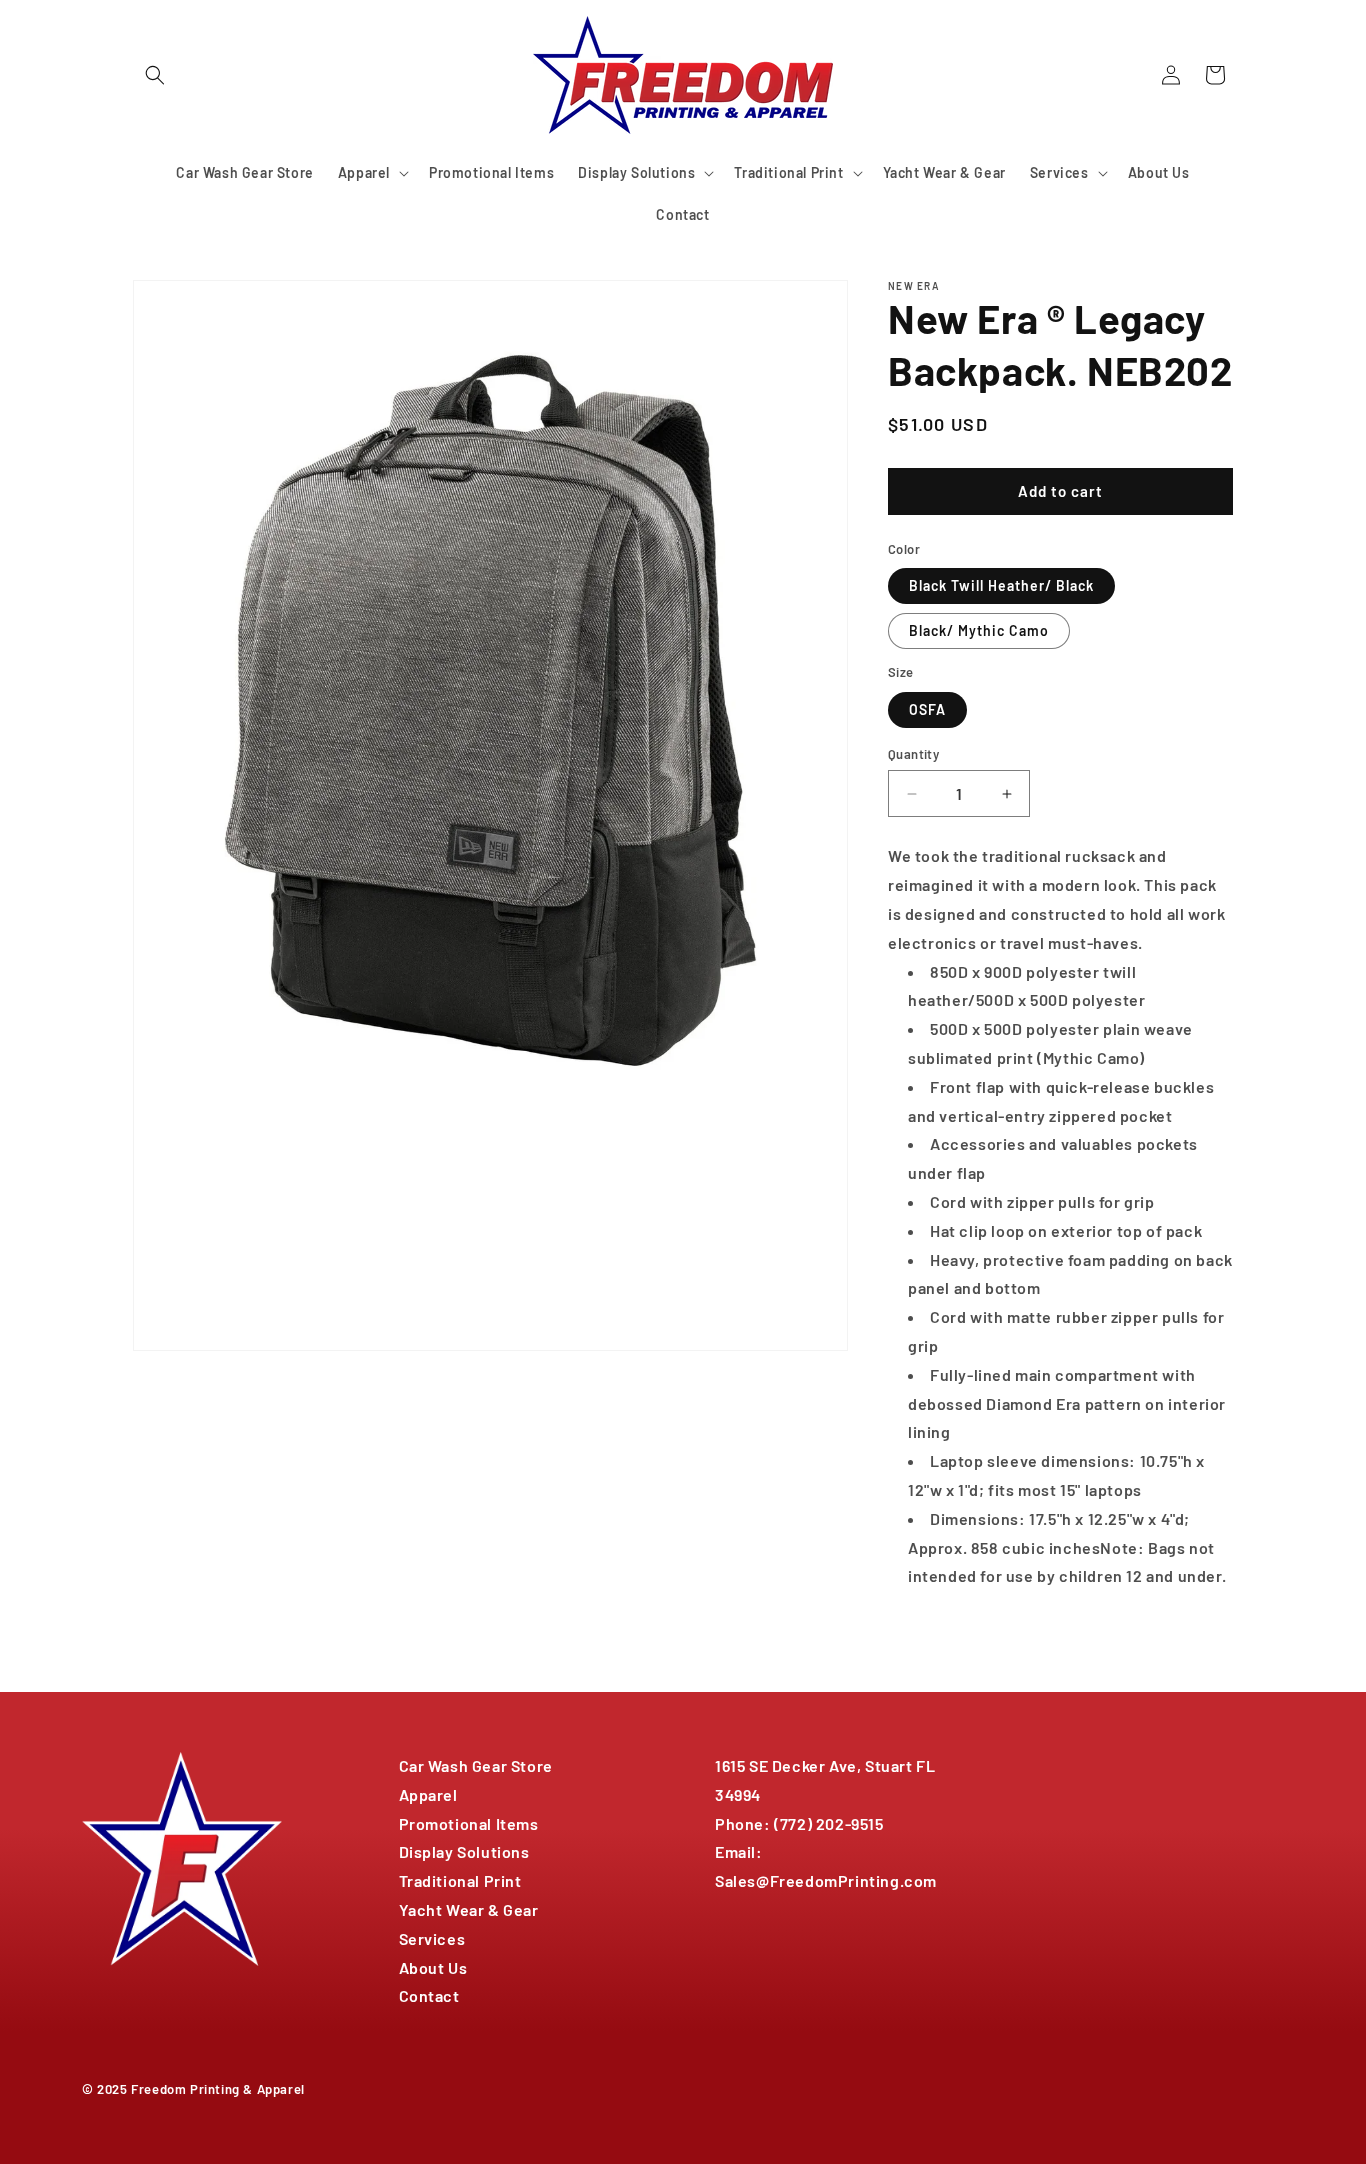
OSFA (927, 709)
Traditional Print (460, 1880)
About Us (433, 1967)
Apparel (428, 1794)
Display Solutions (464, 1851)
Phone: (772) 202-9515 (799, 1823)
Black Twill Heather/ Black (1001, 585)
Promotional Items (469, 1823)
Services (432, 1938)
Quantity (913, 754)
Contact (429, 1995)
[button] (155, 75)
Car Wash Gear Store (476, 1765)
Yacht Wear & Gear (469, 1909)
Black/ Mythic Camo (979, 630)
